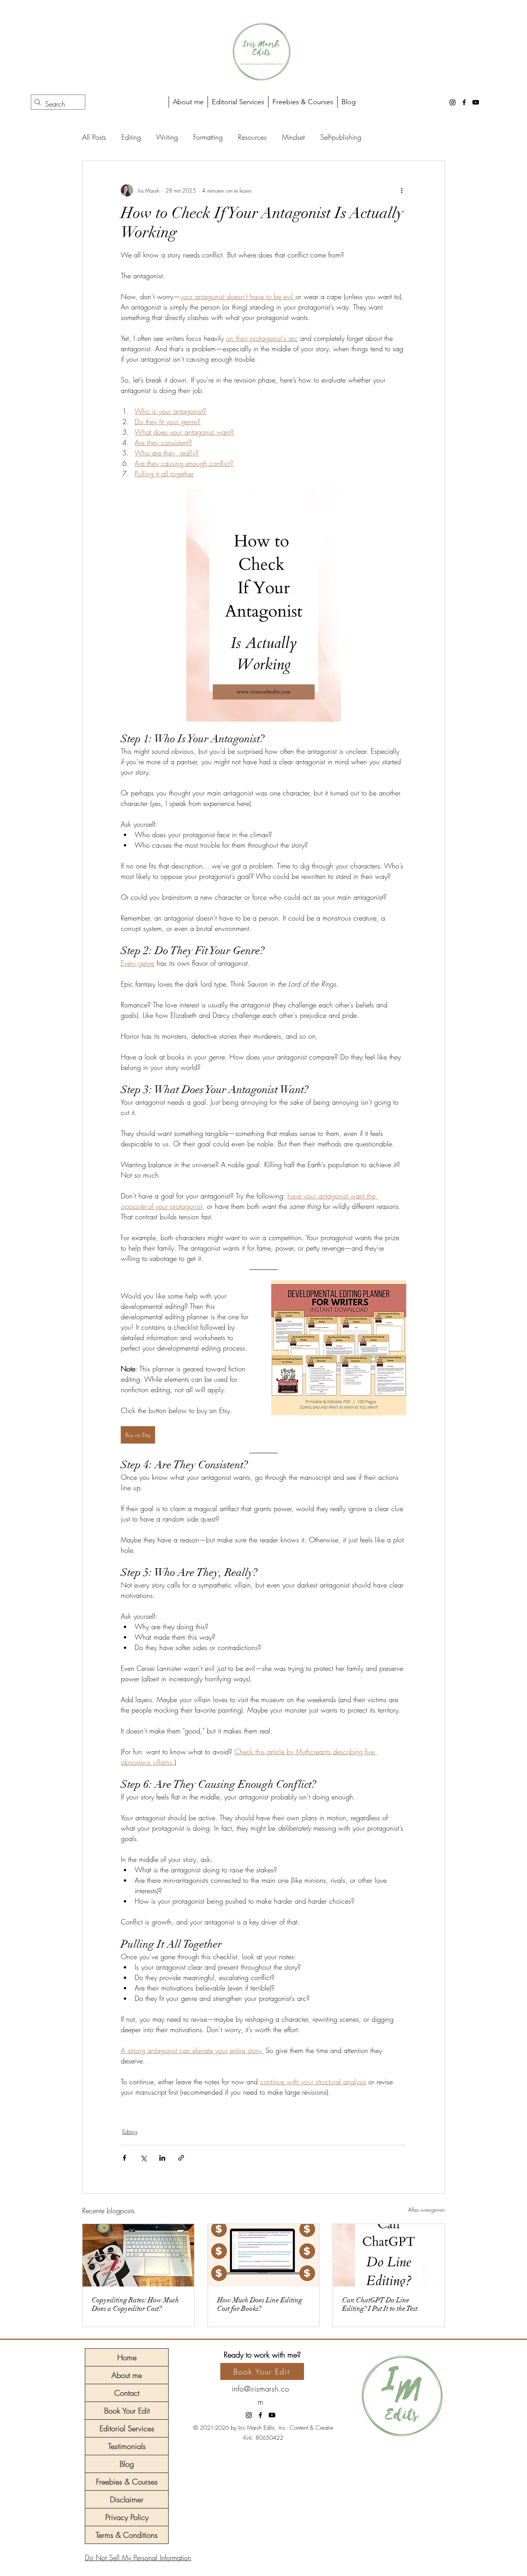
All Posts (94, 137)
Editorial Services (127, 2428)
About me (127, 2375)
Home (127, 2357)
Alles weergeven (426, 2210)
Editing (131, 137)
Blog (127, 2464)
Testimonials (127, 2446)
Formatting (208, 137)
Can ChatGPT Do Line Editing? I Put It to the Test (380, 2304)
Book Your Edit (127, 2411)
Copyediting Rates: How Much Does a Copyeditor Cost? (135, 2304)
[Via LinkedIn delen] (162, 2158)
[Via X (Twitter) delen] (143, 2158)
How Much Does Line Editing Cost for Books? (260, 2304)
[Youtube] (476, 102)
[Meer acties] (402, 190)
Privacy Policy (127, 2517)
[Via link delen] (181, 2158)
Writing (167, 137)
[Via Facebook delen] (124, 2158)
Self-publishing (341, 137)
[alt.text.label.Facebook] (464, 102)
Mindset (293, 137)
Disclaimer (127, 2499)
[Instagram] (453, 102)
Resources (252, 137)
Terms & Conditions (127, 2535)
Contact (127, 2393)
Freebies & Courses (127, 2482)
